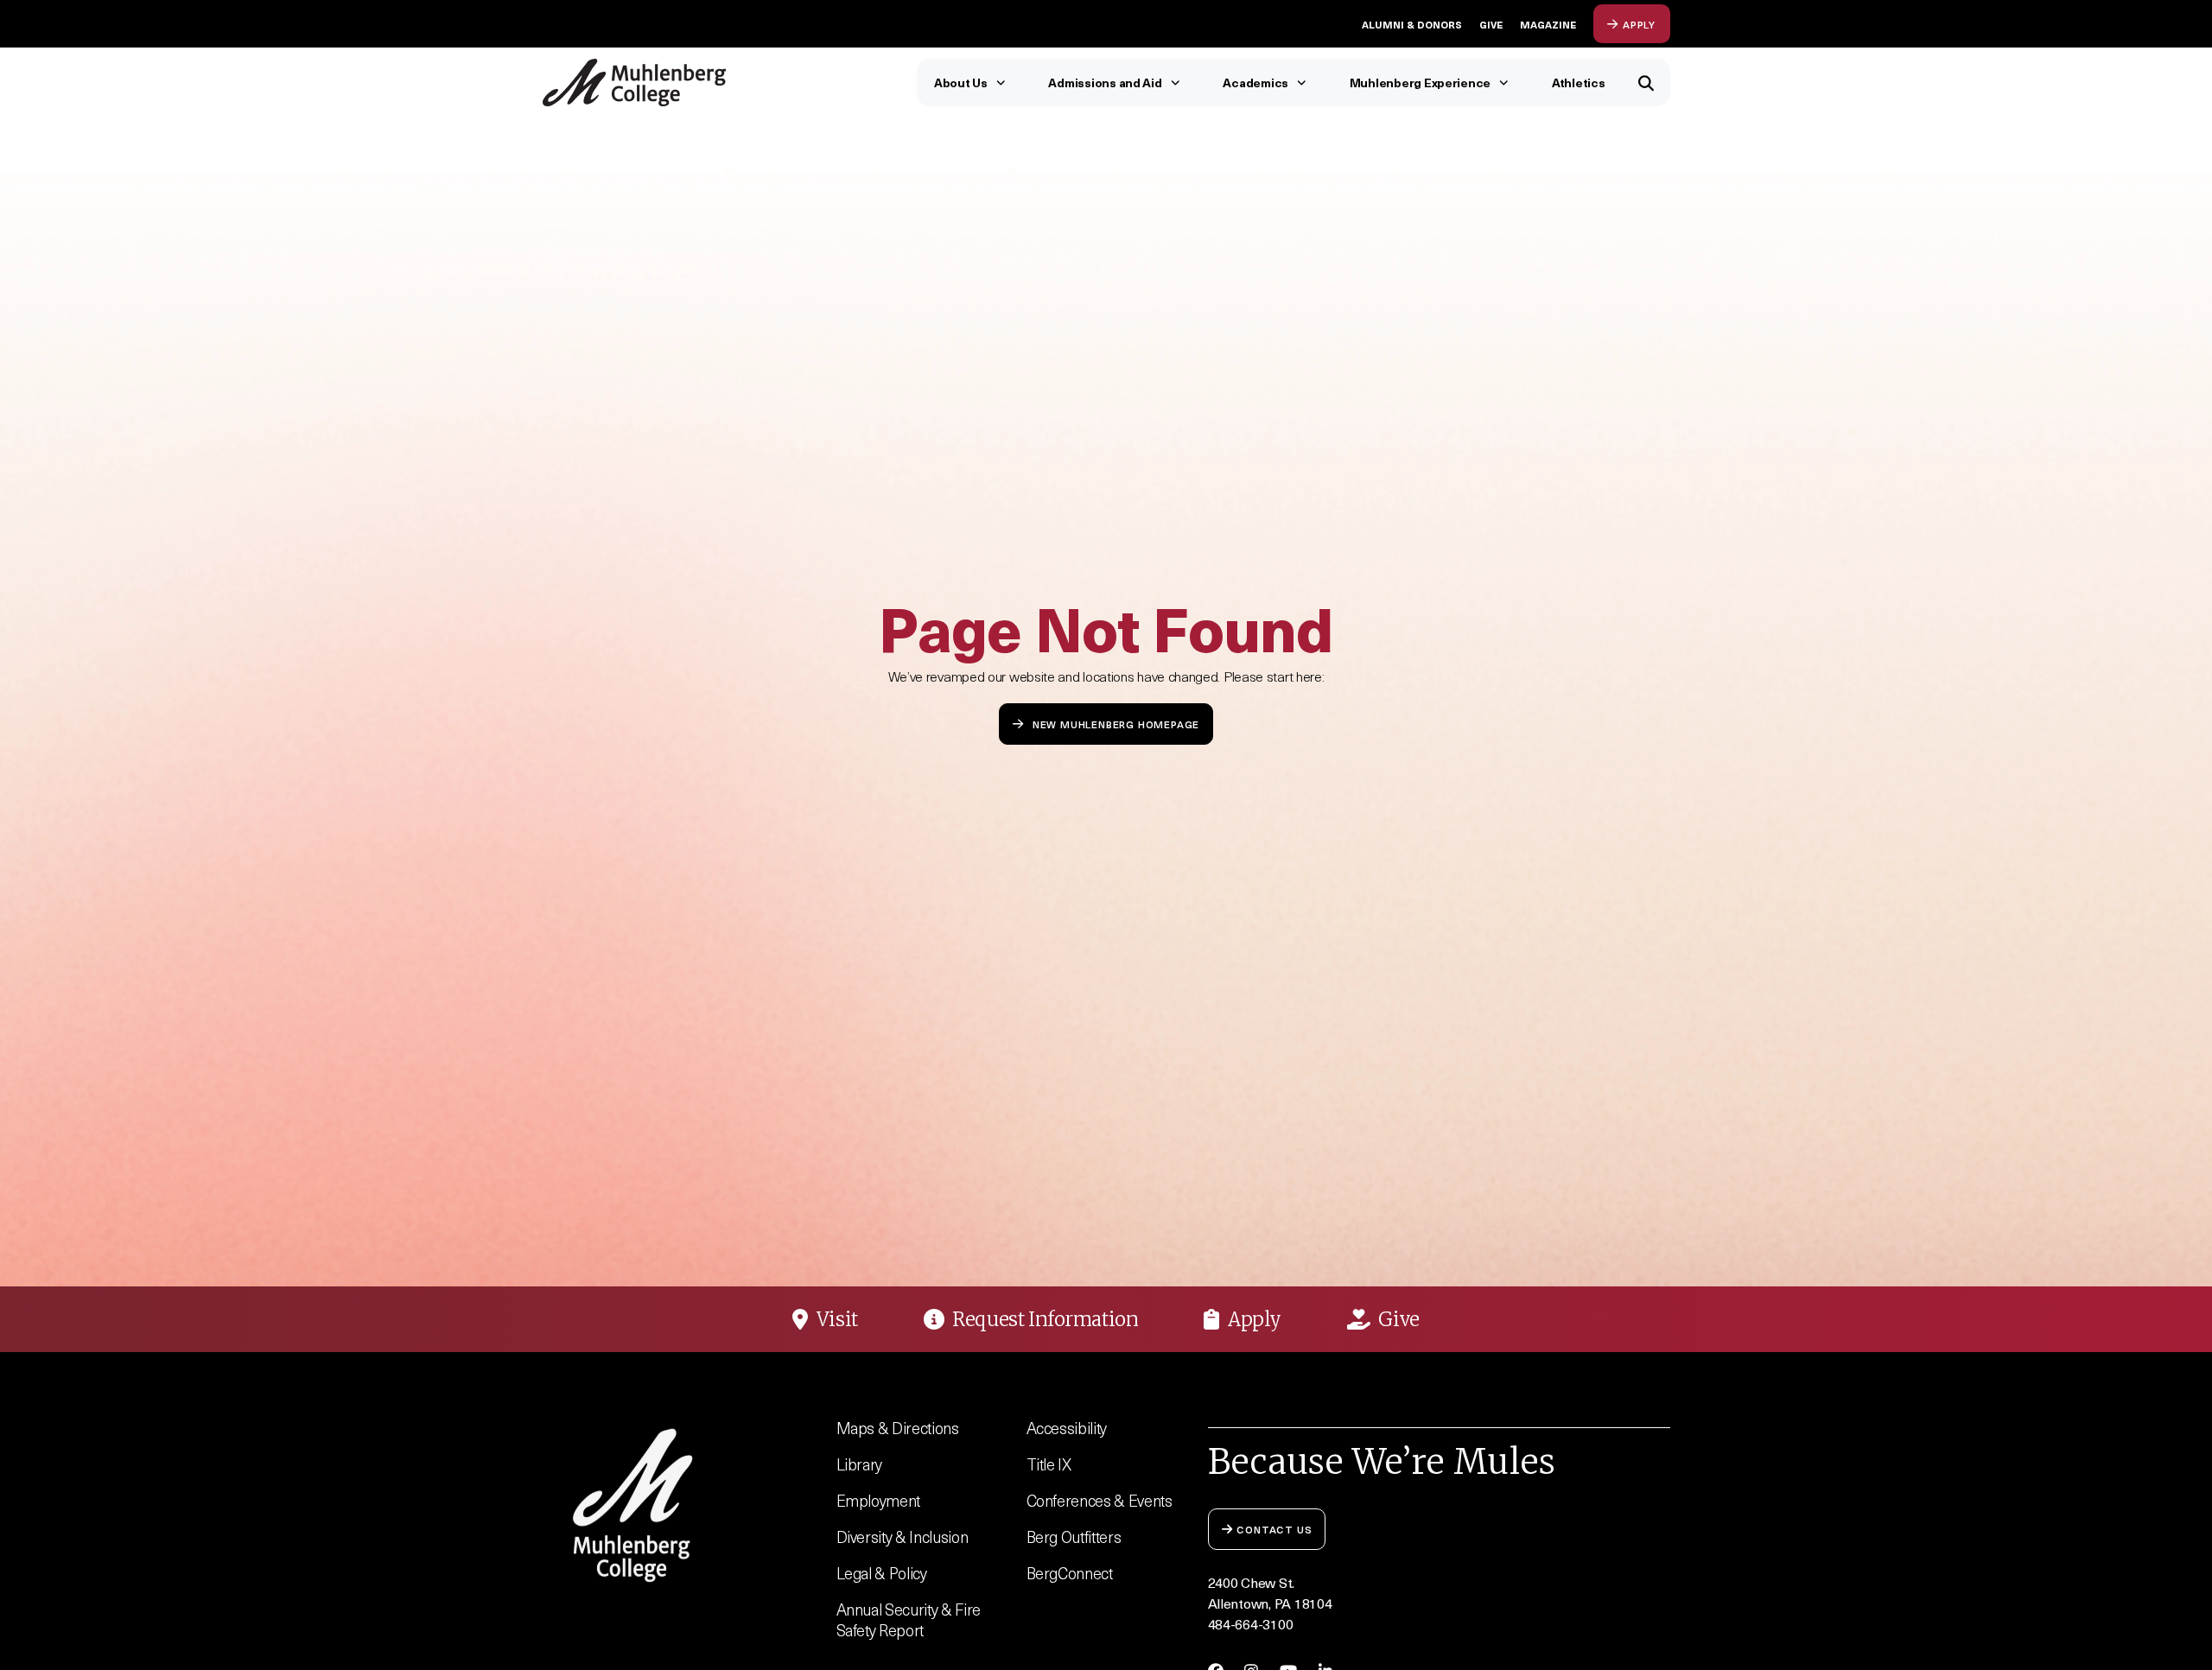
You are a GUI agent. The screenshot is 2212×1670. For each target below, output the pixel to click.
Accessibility (1067, 1428)
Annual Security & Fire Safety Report (909, 1619)
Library (860, 1464)
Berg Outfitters (1074, 1537)
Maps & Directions (898, 1428)
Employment (879, 1500)
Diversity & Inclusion (903, 1537)
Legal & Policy (882, 1573)
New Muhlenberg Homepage (1116, 724)
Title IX (1049, 1464)
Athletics (1579, 83)
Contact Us (1274, 1529)
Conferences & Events (1100, 1500)
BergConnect (1070, 1573)
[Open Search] (1646, 83)
